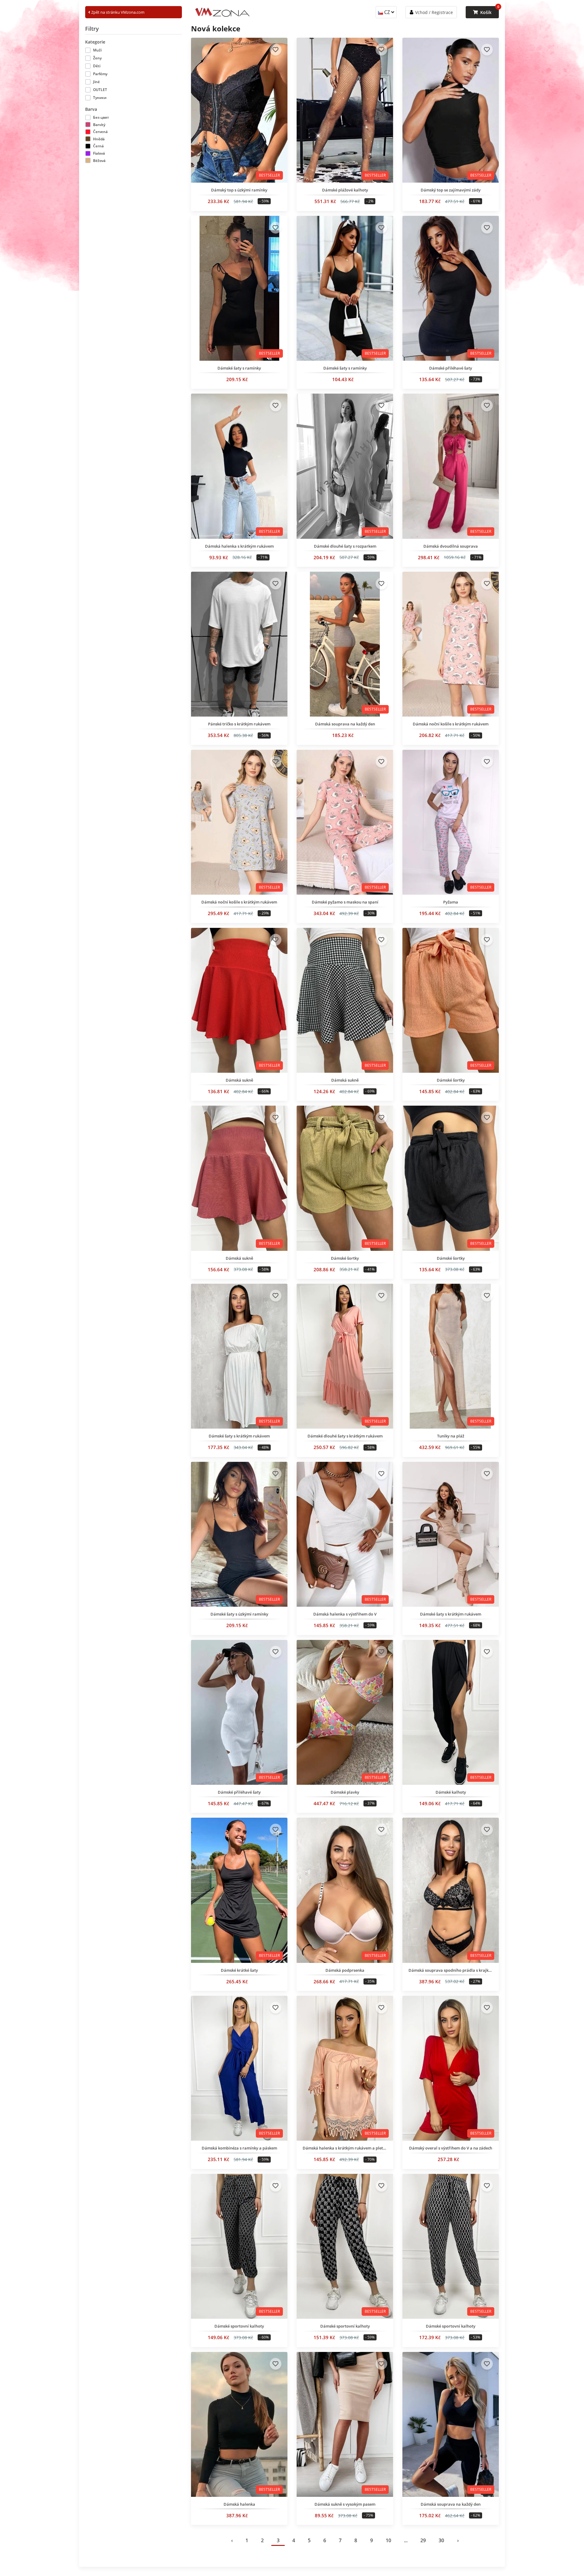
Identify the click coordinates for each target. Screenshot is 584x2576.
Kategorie (95, 42)
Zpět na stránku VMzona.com (117, 12)
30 (441, 2540)
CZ (387, 12)
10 (388, 2540)
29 (423, 2540)
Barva (91, 109)
